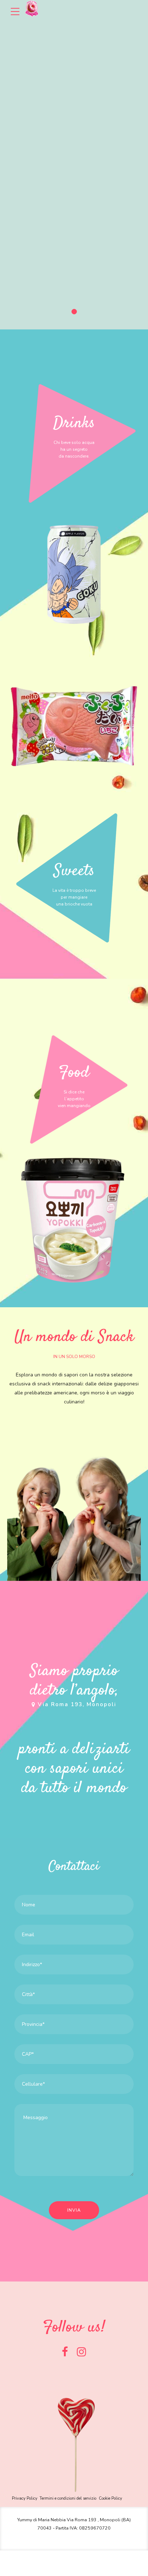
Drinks (74, 423)
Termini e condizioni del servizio (68, 2498)
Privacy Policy (25, 2498)
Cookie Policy (110, 2498)
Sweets (74, 871)
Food (74, 1073)
